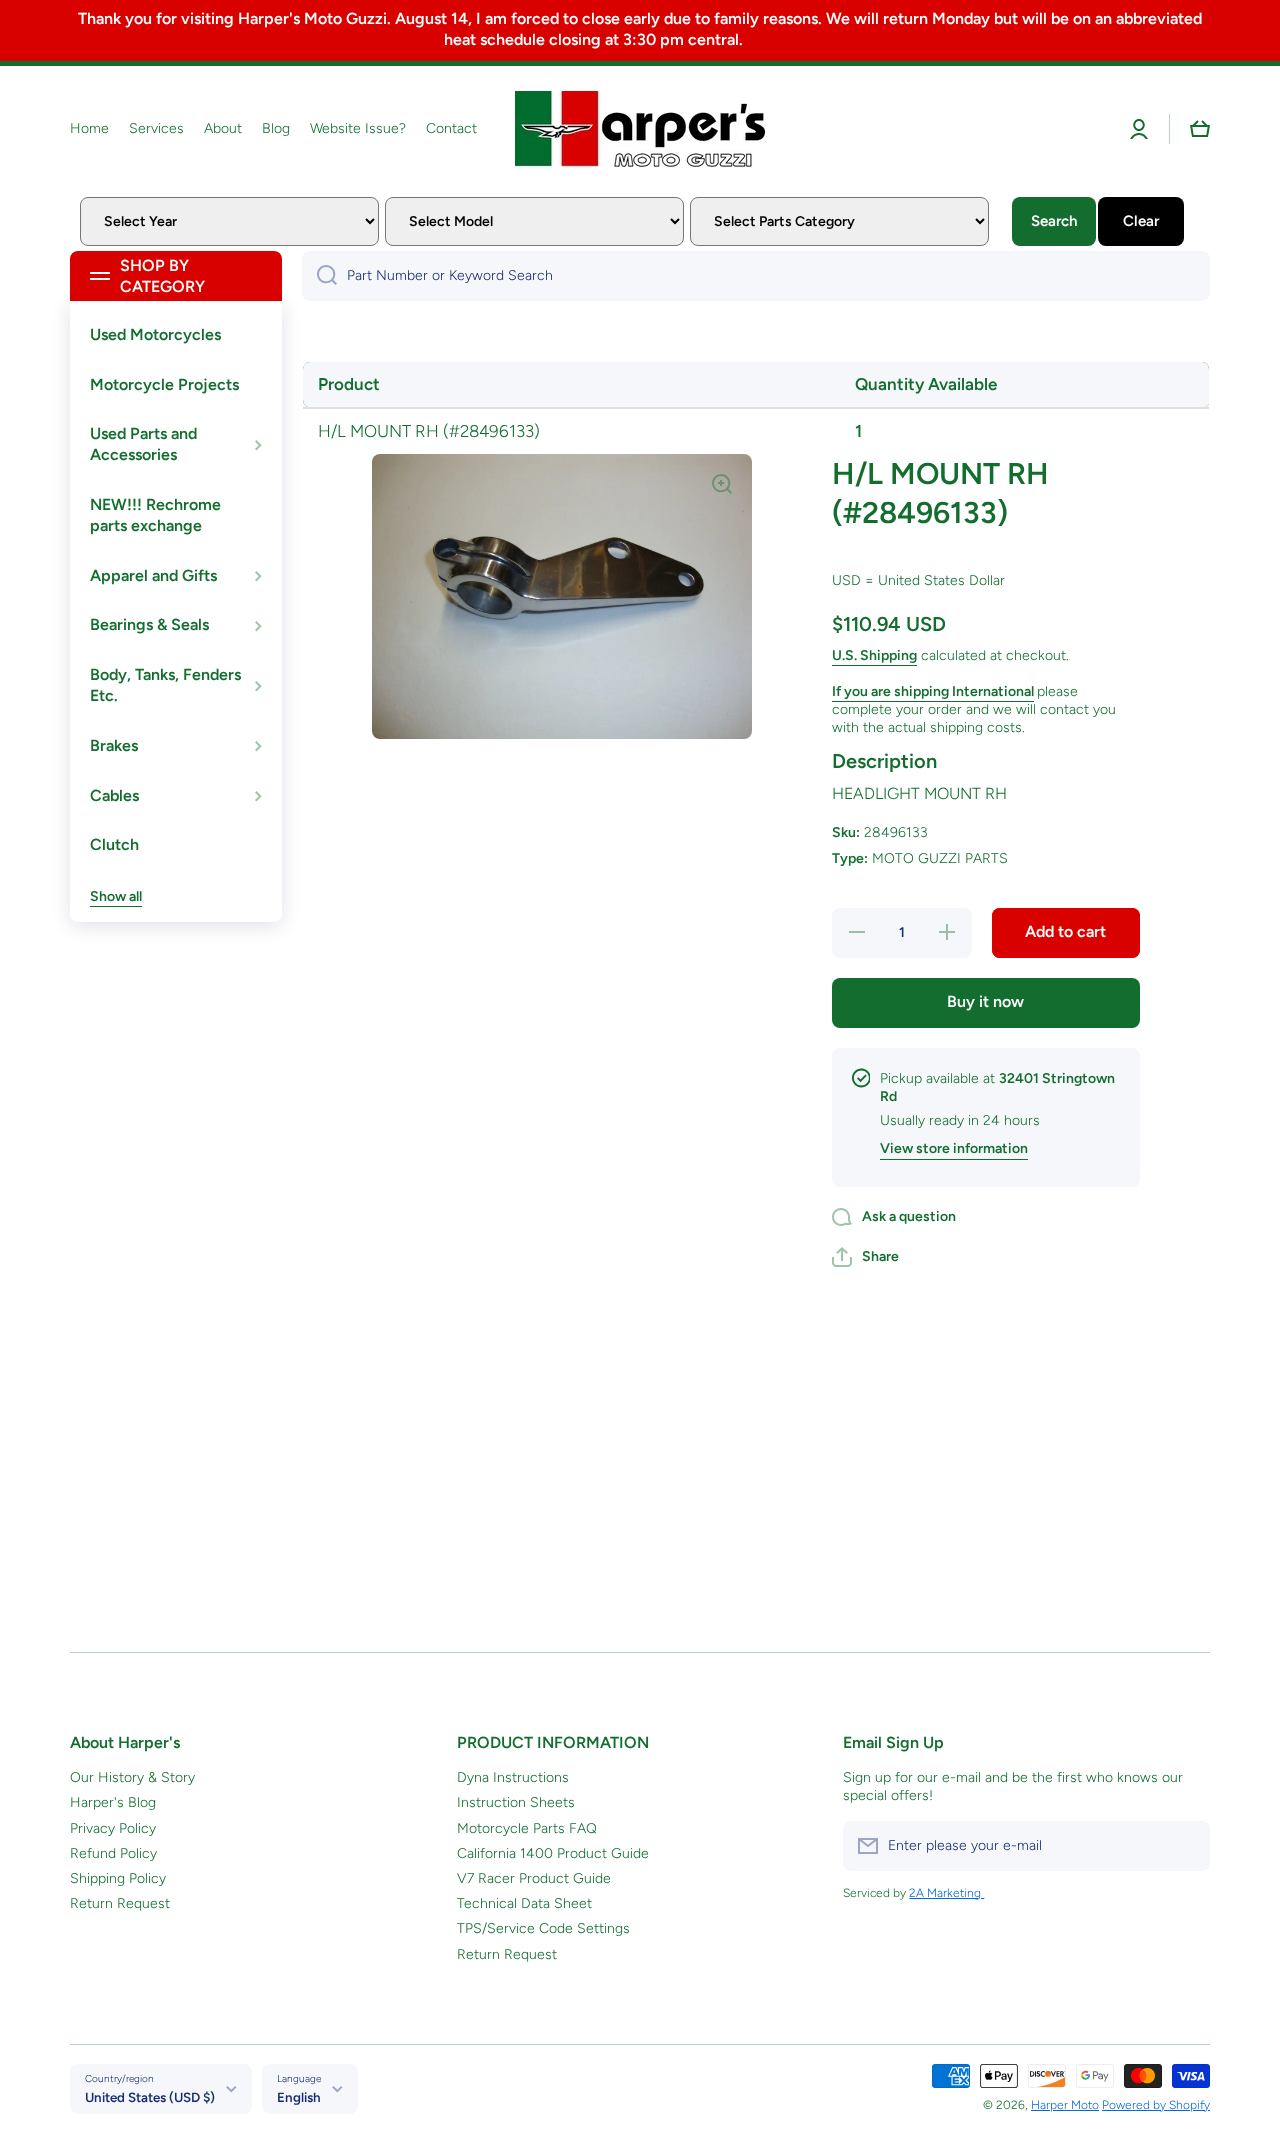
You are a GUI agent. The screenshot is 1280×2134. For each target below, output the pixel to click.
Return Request (120, 1903)
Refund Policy (113, 1853)
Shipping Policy (118, 1878)
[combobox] (756, 276)
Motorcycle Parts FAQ (527, 1828)
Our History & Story (132, 1777)
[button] (1200, 129)
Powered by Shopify (1156, 2105)
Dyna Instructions (513, 1777)
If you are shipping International (933, 691)
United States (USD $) (150, 2097)
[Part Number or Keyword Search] (319, 276)
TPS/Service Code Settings (543, 1928)
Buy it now (985, 1001)
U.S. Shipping (874, 655)
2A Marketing (946, 1893)
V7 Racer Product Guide (534, 1878)
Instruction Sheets (516, 1802)
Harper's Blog (113, 1802)
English (299, 2097)
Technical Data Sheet (524, 1903)
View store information (954, 1148)
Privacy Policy (113, 1828)
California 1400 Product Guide (553, 1853)
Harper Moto (1065, 2105)
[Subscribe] (1185, 1846)
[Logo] (640, 129)
